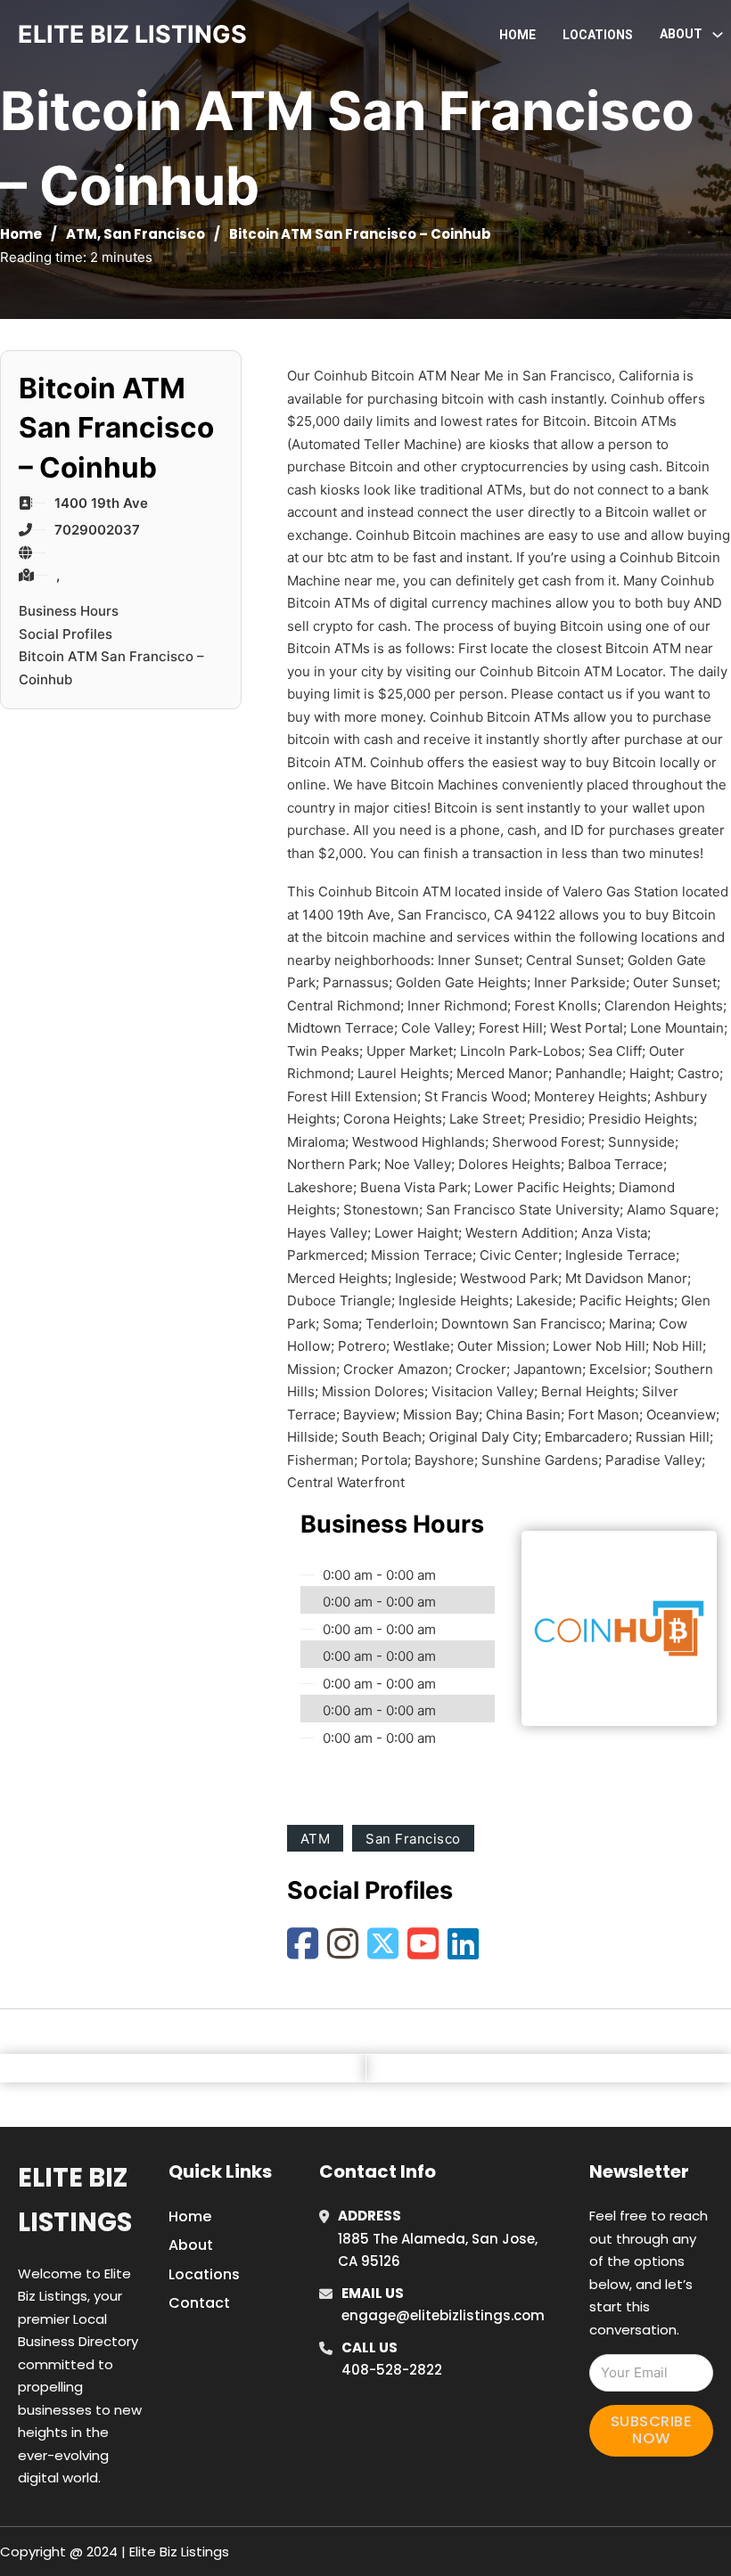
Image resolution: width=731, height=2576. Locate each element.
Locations (598, 35)
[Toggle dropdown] (718, 35)
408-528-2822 (392, 2370)
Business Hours (69, 611)
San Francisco (154, 234)
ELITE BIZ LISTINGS (132, 34)
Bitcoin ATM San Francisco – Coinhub (111, 668)
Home (517, 35)
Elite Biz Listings (75, 2200)
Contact (199, 2303)
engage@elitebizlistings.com (443, 2315)
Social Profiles (66, 634)
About (191, 2245)
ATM (82, 234)
